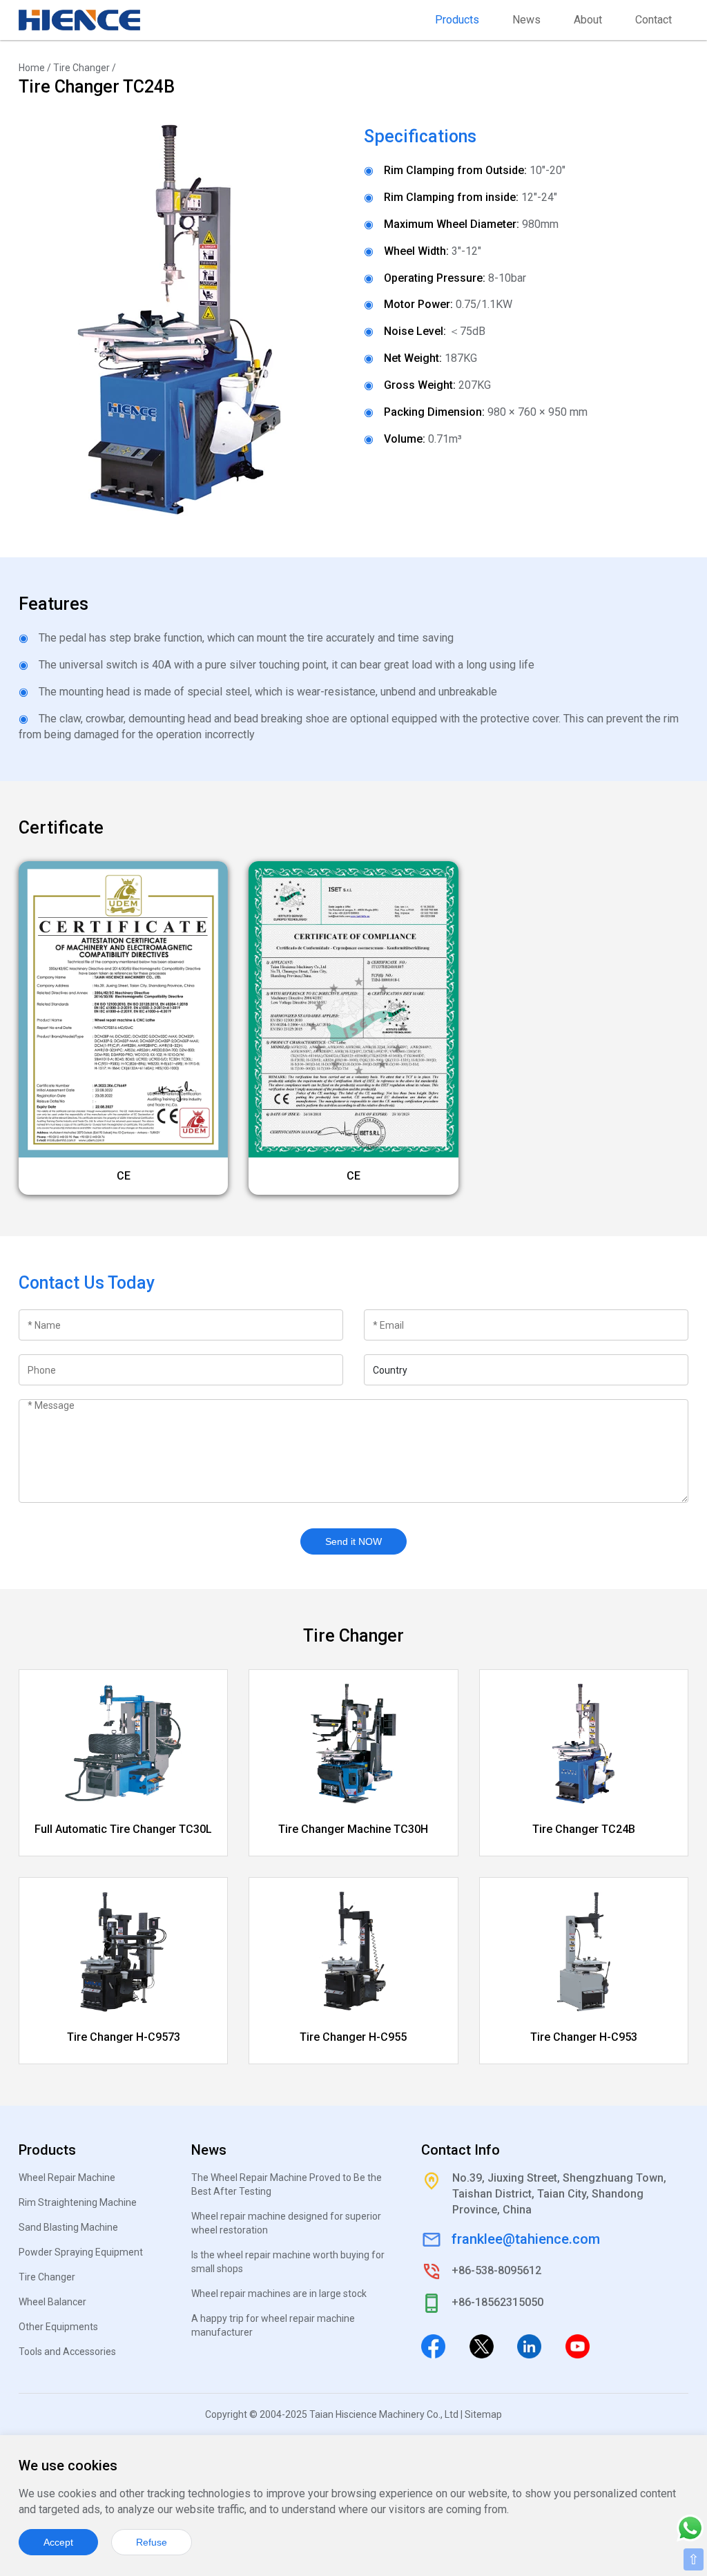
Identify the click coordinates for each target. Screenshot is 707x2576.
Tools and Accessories (67, 2352)
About (588, 20)
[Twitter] (482, 2345)
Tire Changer (81, 68)
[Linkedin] (529, 2345)
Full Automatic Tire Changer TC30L (123, 1829)
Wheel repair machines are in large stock (279, 2294)
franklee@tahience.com (526, 2239)
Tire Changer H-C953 (584, 2037)
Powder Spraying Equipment (81, 2252)
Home (32, 68)
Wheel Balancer (52, 2302)
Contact (653, 20)
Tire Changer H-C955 (353, 2037)
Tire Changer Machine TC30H (353, 1829)
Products (457, 20)
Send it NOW (353, 1541)
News (526, 20)
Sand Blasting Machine (68, 2227)
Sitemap (483, 2414)
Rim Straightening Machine (78, 2202)
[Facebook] (433, 2345)
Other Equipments (58, 2327)
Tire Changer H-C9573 (124, 2037)
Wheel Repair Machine (67, 2178)
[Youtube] (578, 2345)
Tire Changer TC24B (584, 1829)
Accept (58, 2542)
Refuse (152, 2542)
